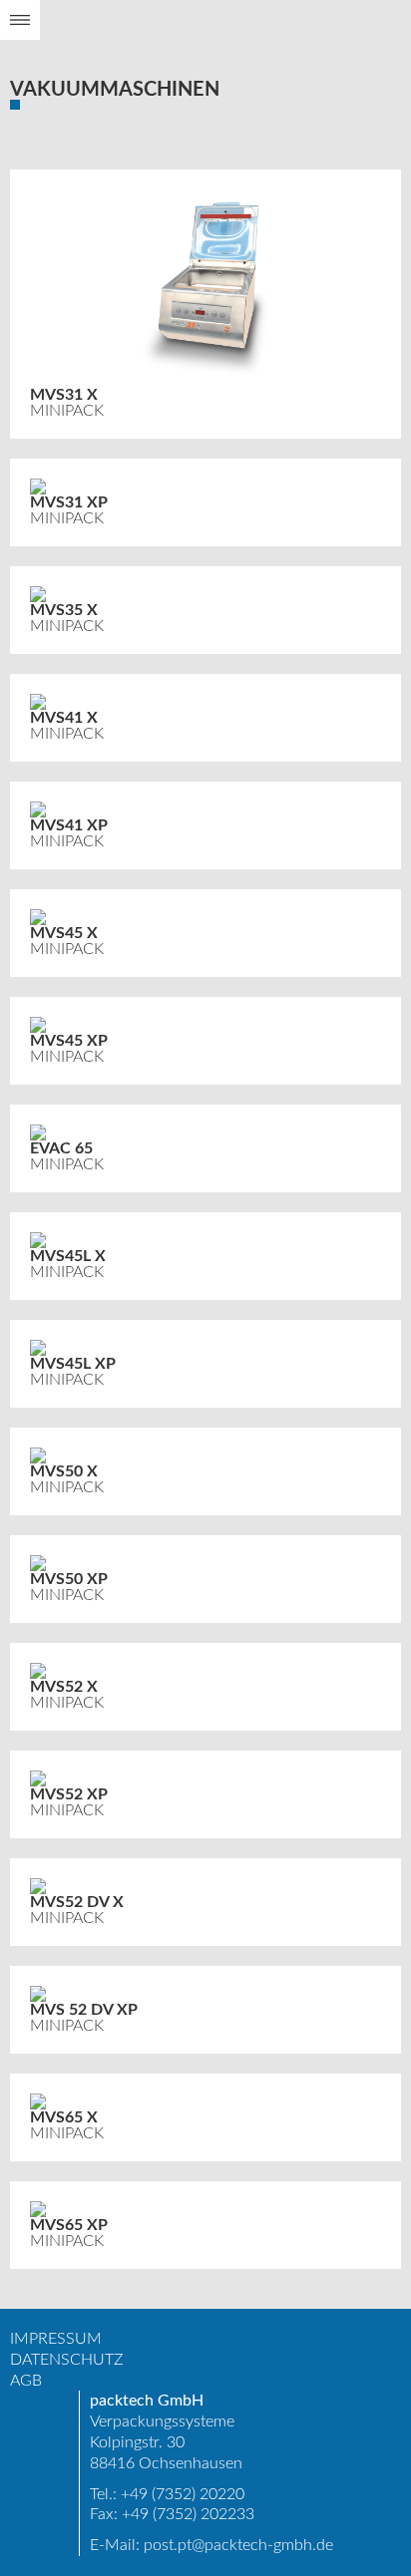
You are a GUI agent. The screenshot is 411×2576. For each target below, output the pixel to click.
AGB (26, 2381)
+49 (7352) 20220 (183, 2494)
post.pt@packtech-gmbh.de (238, 2545)
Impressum (56, 2339)
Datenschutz (67, 2360)
